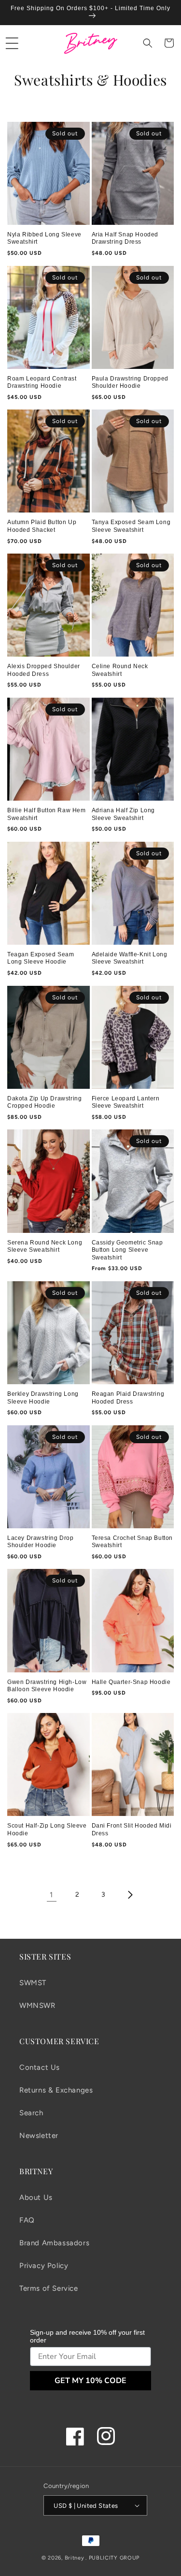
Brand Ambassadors (54, 2243)
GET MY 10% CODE (90, 2381)
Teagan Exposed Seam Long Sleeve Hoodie (41, 958)
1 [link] (51, 1895)
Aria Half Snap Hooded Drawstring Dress (125, 238)
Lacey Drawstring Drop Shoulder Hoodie (41, 1542)
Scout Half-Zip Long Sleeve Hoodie (47, 1830)
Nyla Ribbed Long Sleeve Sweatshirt (44, 238)
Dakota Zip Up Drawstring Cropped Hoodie (44, 1102)
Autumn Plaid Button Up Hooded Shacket (42, 526)
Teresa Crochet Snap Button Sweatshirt (132, 1542)
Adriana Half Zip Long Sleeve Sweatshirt (124, 814)
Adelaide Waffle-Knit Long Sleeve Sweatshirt (130, 958)
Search (31, 2113)
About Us (36, 2197)
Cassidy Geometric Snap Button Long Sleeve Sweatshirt (127, 1250)
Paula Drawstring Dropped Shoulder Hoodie (130, 382)
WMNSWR (37, 2005)
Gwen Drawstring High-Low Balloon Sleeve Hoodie (47, 1686)
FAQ (27, 2220)
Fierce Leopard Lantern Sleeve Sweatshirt (126, 1102)
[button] (12, 43)
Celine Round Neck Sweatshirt (120, 670)
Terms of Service (49, 2288)
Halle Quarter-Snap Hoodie (131, 1682)
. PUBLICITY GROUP (112, 2558)
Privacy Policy (44, 2266)
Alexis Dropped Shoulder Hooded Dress (44, 670)
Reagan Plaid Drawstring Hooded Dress (128, 1398)
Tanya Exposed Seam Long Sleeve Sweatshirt (131, 526)
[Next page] (130, 1895)
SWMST (33, 1983)
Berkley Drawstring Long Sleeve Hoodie (43, 1398)
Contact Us (40, 2067)
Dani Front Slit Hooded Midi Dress (132, 1830)
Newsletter (39, 2136)
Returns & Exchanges (56, 2090)
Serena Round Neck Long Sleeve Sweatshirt (45, 1246)
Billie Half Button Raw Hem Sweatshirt (47, 814)
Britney (75, 2558)
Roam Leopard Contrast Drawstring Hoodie (42, 382)
